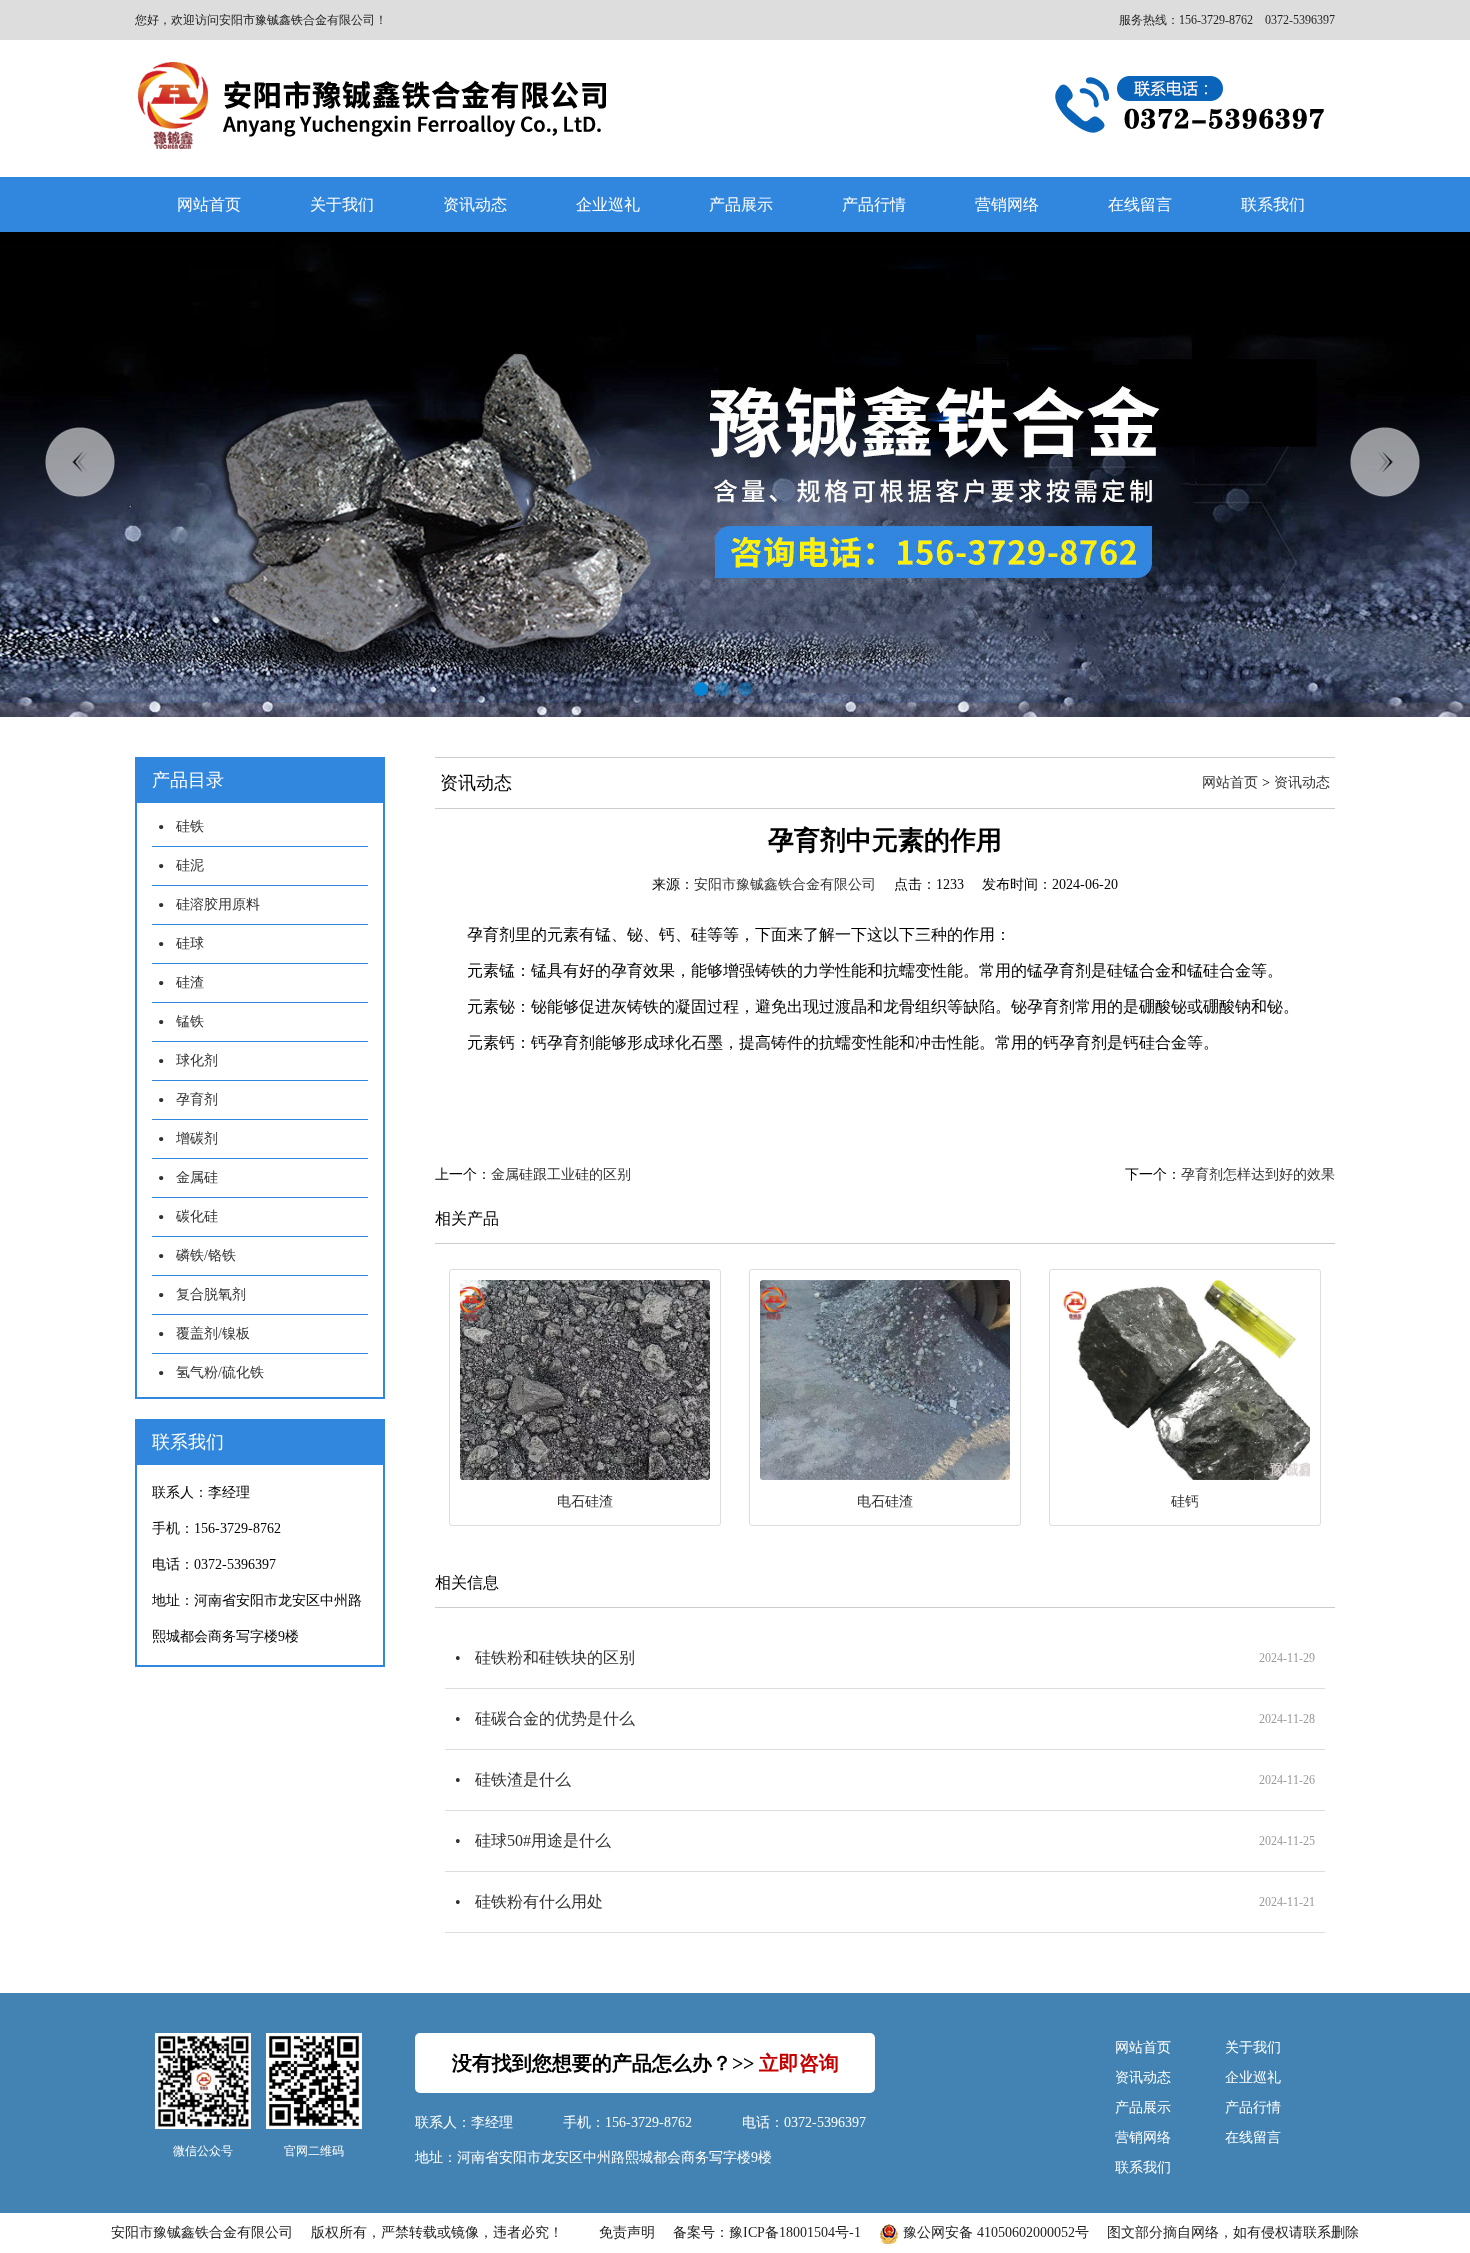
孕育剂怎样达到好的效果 (1258, 1174)
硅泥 (190, 865)
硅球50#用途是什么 (543, 1840)
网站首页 (209, 204)
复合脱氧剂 (211, 1294)
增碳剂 (197, 1138)
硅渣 (190, 982)
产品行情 (874, 204)
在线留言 (1140, 204)
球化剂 (197, 1060)
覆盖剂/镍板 (213, 1333)
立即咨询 (799, 2063)
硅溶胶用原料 (218, 904)
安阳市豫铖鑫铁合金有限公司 (785, 884)
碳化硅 (197, 1216)
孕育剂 (197, 1099)
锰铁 (190, 1021)
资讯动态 (475, 204)
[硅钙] (1185, 1380)
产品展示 (741, 204)
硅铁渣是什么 (523, 1779)
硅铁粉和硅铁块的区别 (555, 1657)
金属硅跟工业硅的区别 (561, 1174)
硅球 (190, 943)
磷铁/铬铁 (206, 1255)
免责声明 (627, 2232)
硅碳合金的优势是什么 (555, 1718)
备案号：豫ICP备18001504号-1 (767, 2232)
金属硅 (197, 1177)
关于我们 (342, 204)
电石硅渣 (585, 1501)
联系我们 (1273, 204)
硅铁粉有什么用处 (539, 1901)
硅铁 (190, 826)
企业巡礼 (608, 204)
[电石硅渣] (585, 1380)
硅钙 (1185, 1501)
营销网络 (1007, 204)
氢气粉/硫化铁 (220, 1372)
